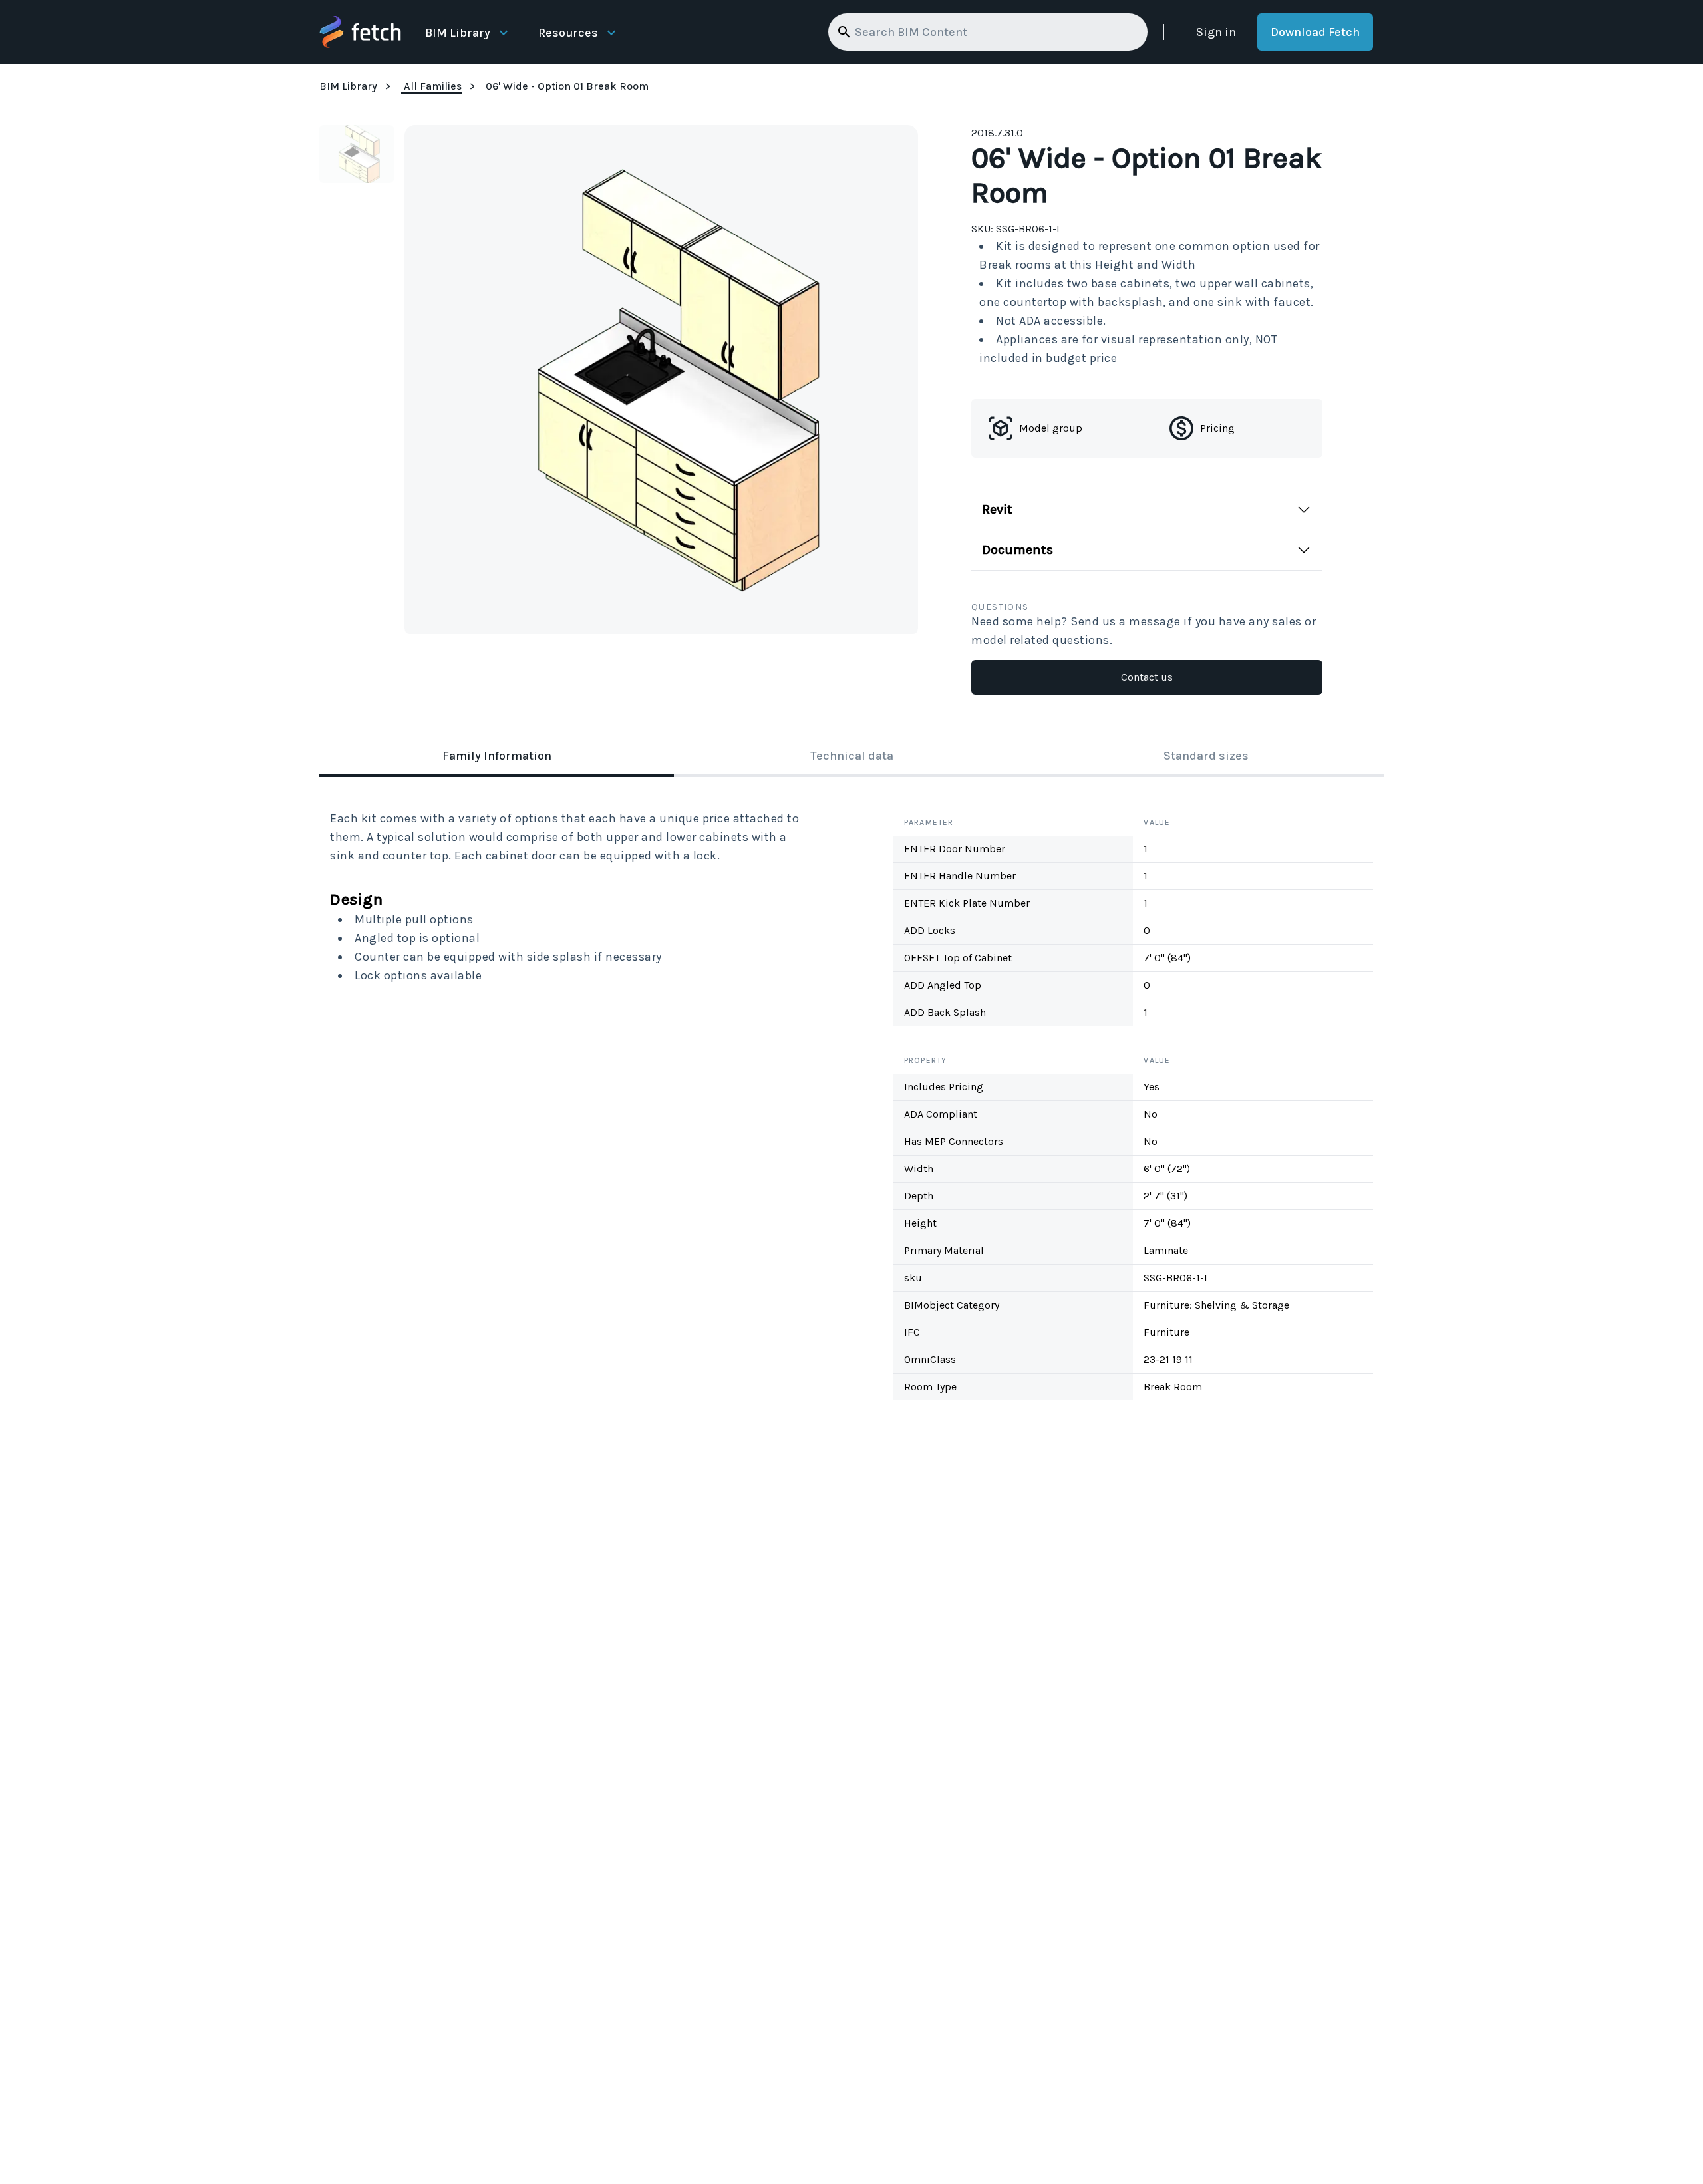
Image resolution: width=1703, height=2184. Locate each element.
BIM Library (458, 33)
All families (433, 86)
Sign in (1216, 32)
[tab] (497, 757)
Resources (568, 33)
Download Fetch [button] (1315, 32)
